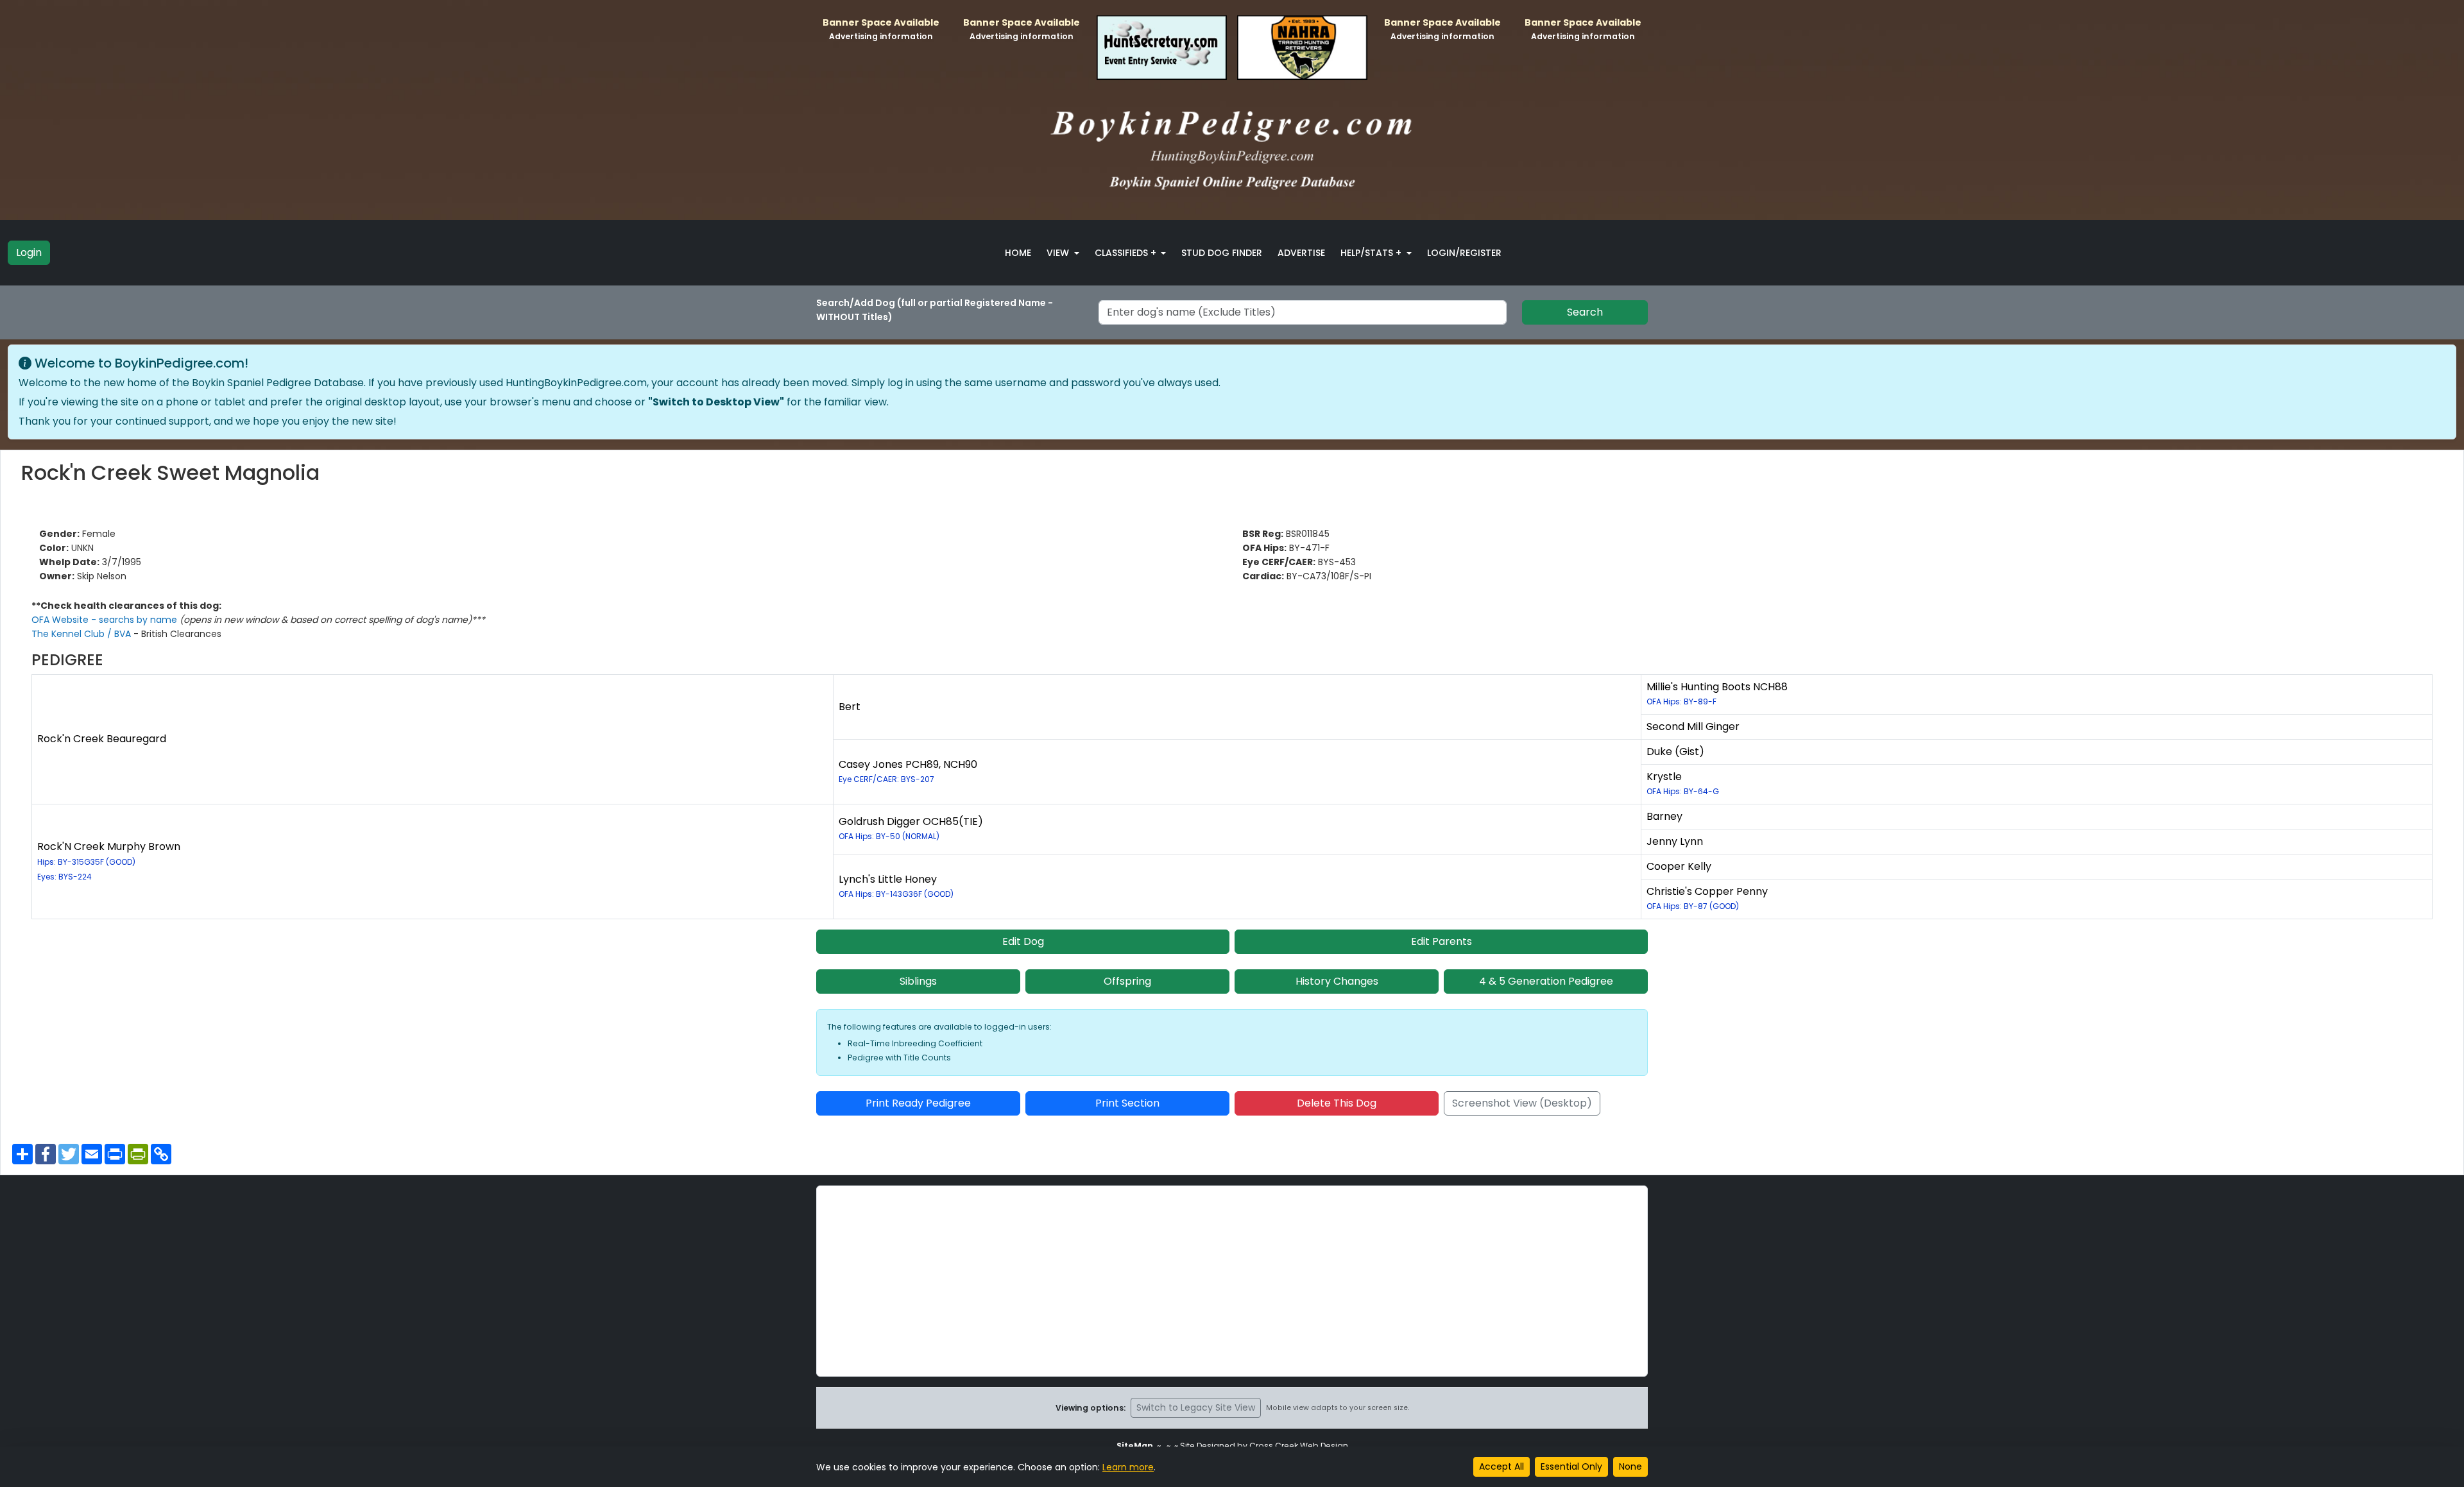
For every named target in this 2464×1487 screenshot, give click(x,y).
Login (29, 252)
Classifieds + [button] (1127, 253)
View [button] (1059, 253)
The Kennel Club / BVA (82, 634)
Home (1018, 253)
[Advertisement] (1232, 1281)
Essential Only (1571, 1466)
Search (1585, 312)
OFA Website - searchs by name (106, 620)
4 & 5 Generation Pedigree (1546, 981)
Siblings (918, 981)
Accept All (1502, 1466)
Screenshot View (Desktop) (1522, 1103)
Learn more (1128, 1467)
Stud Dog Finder (1222, 253)
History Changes (1337, 981)
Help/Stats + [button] (1372, 253)
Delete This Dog (1337, 1103)
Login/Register (1464, 253)
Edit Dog (1023, 941)
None (1630, 1466)
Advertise (1301, 253)
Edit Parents (1442, 941)
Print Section (1127, 1103)
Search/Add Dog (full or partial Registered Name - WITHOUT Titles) (935, 310)
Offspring (1127, 981)
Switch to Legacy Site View (1196, 1407)
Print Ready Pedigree (918, 1103)
